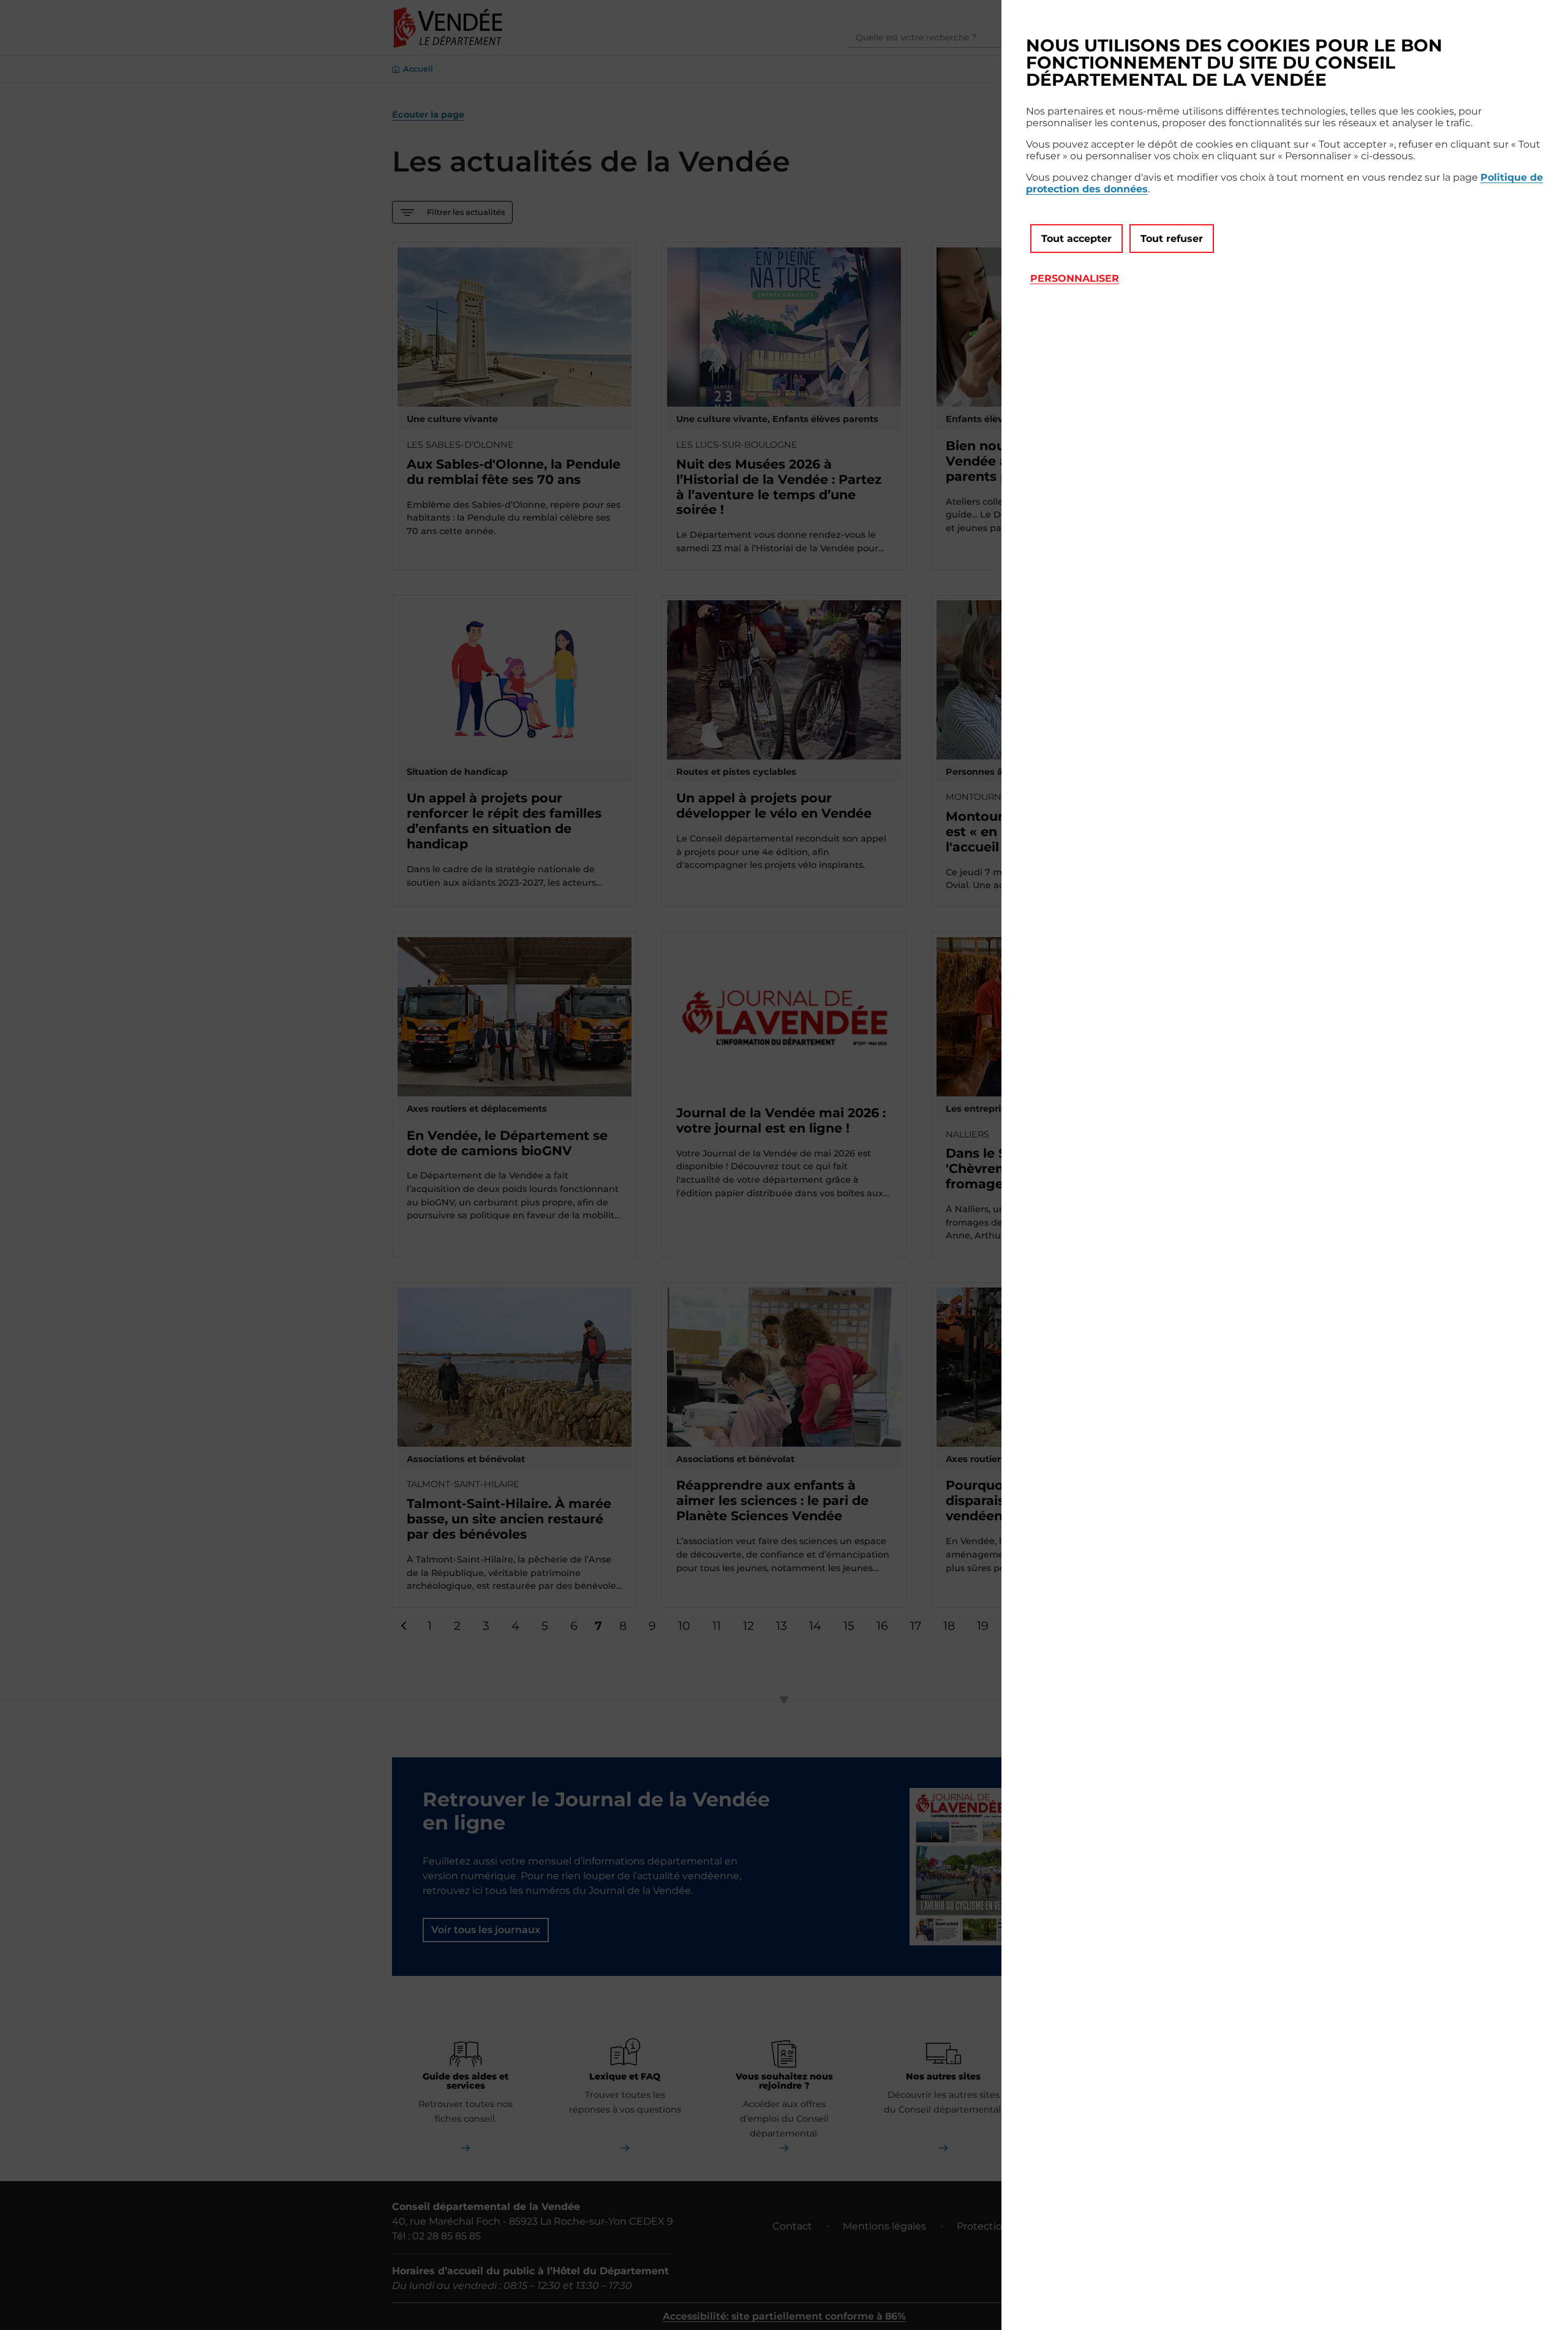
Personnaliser (1075, 278)
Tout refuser (1172, 239)
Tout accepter (1076, 239)
